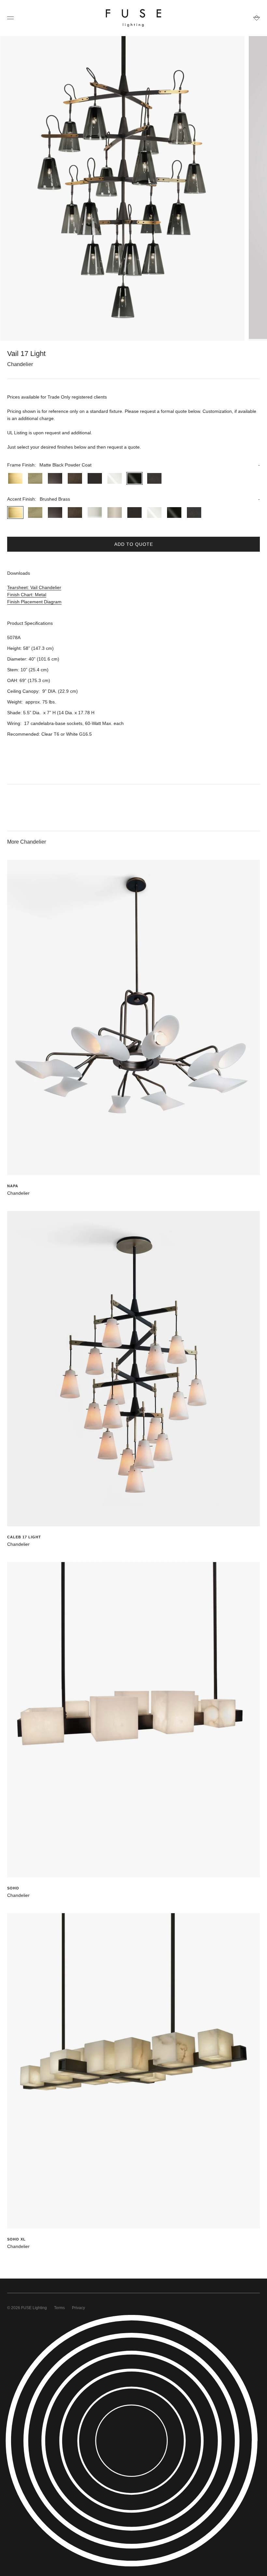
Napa (13, 1186)
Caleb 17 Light (24, 1537)
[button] (133, 465)
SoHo (13, 1888)
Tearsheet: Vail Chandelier (34, 587)
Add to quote (134, 544)
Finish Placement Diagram (34, 602)
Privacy (78, 2308)
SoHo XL (16, 2239)
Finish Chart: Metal (27, 595)
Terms (59, 2308)
